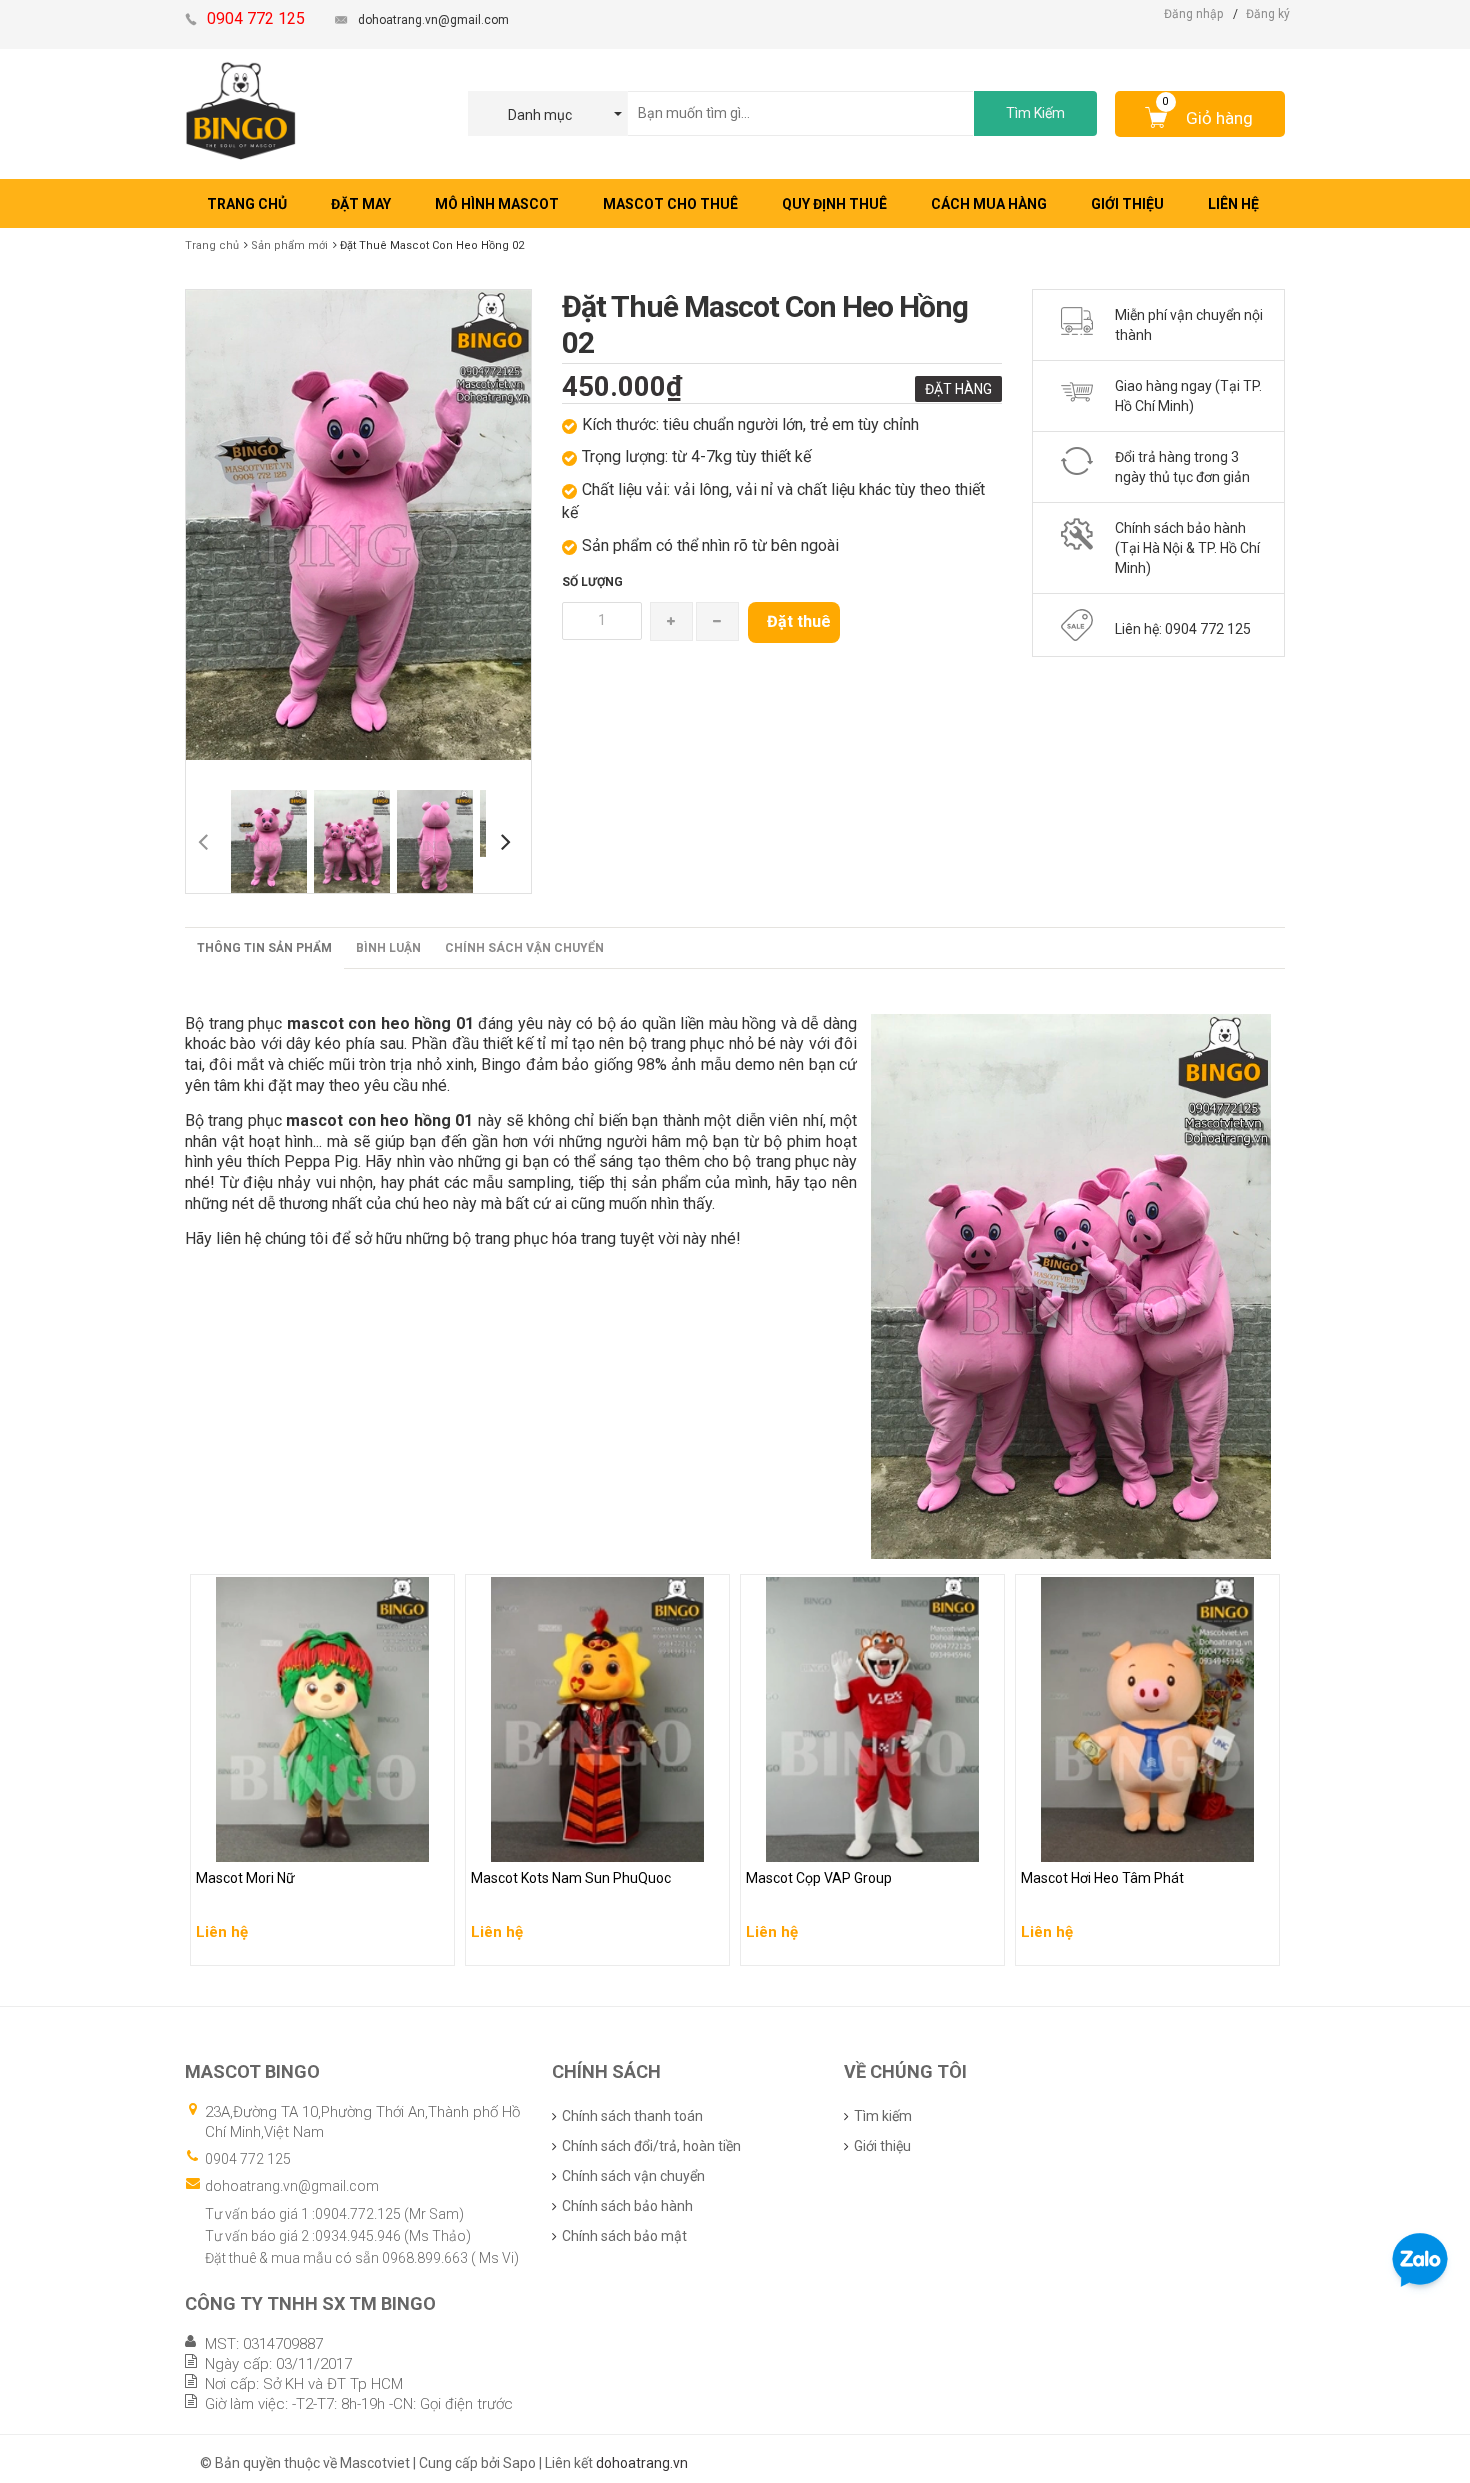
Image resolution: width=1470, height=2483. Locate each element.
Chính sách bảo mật (624, 2236)
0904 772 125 (248, 2159)
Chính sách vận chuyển (524, 948)
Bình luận (388, 948)
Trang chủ (212, 245)
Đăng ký (1268, 14)
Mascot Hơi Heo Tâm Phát (1104, 1842)
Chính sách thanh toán (632, 2116)
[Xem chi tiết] (434, 1944)
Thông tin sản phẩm (264, 948)
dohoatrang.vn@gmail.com (433, 20)
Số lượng (592, 582)
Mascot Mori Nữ (248, 1842)
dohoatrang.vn (642, 2463)
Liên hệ (222, 1883)
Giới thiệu (882, 2146)
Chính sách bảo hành (627, 2206)
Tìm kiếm (883, 2116)
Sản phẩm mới (289, 245)
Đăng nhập (1193, 14)
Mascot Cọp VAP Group (821, 1842)
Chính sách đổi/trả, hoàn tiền (651, 2146)
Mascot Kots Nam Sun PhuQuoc (574, 1842)
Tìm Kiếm (1035, 113)
